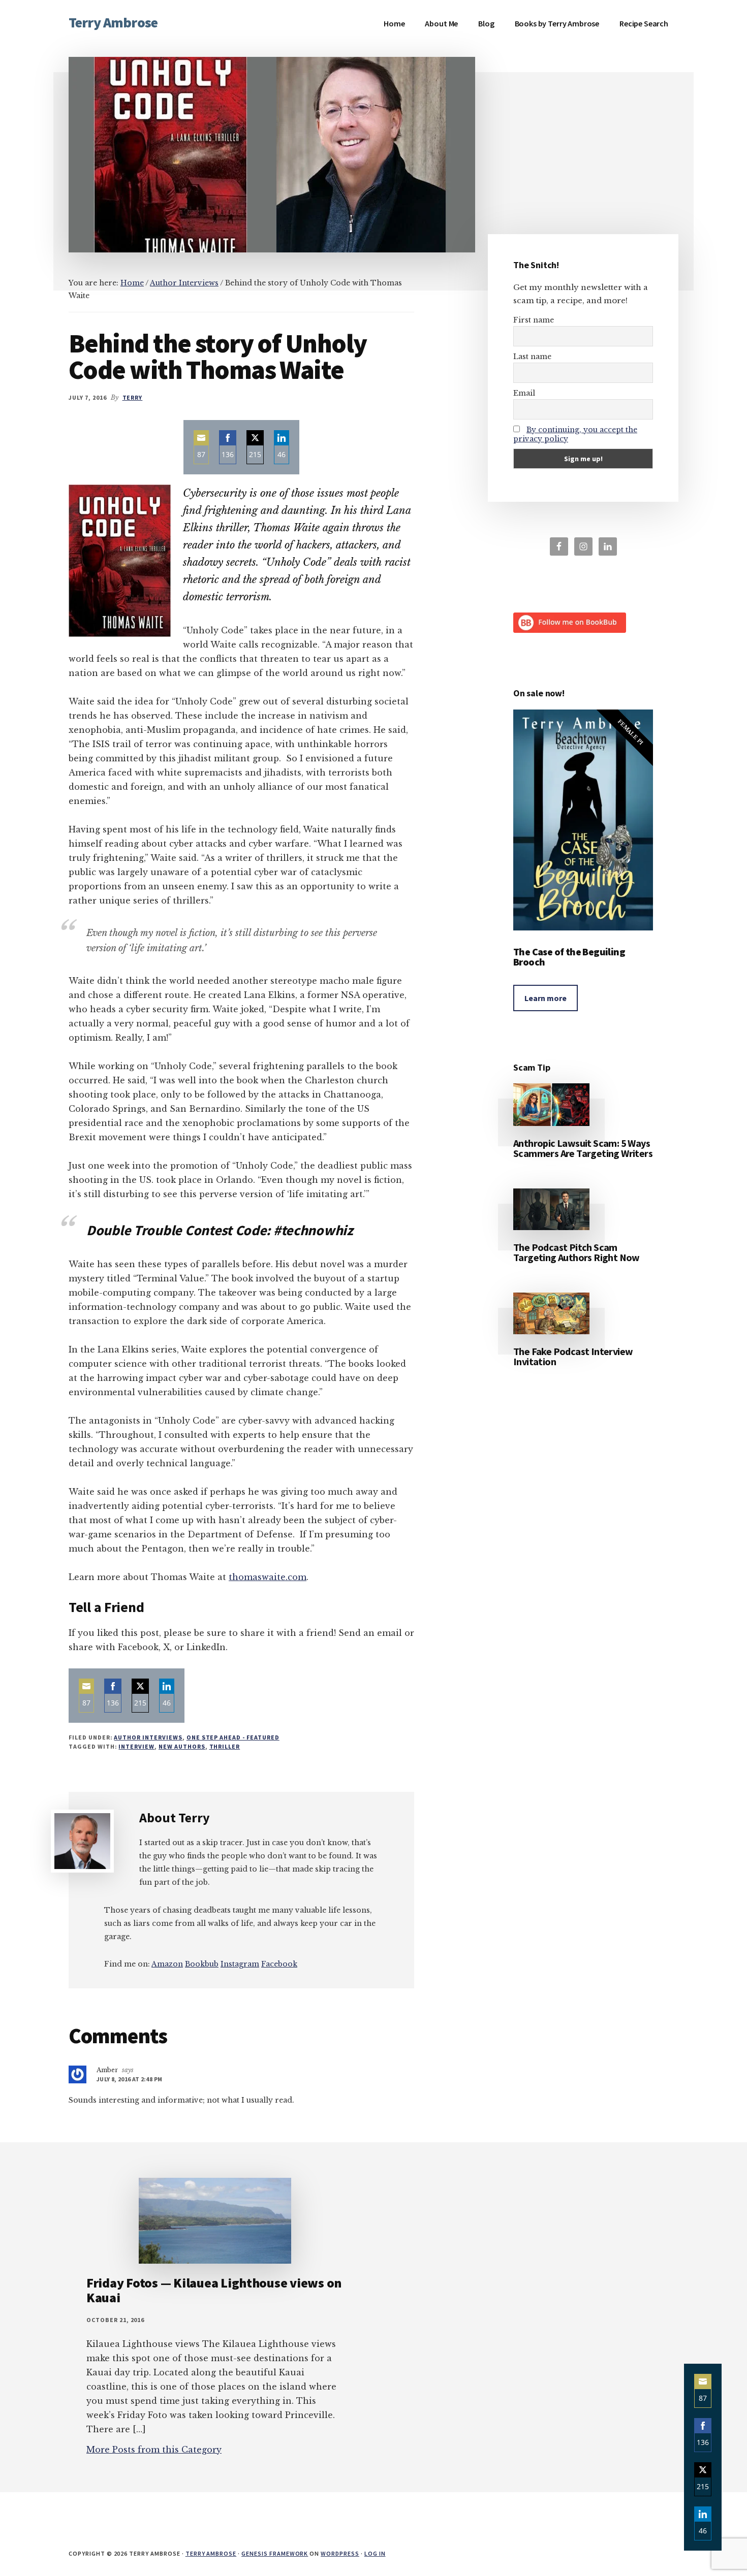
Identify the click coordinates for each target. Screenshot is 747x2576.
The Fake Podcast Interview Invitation (573, 1356)
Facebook (279, 1964)
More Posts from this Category (154, 2450)
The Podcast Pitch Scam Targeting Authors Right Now (577, 1252)
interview (136, 1746)
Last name (532, 357)
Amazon (167, 1964)
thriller (225, 1746)
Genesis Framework (275, 2553)
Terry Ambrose (113, 22)
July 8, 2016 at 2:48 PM (129, 2079)
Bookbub (202, 1964)
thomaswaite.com (268, 1577)
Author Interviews (148, 1737)
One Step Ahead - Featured (233, 1737)
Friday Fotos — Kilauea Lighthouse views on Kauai (214, 2290)
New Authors (182, 1746)
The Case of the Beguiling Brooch (569, 957)
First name (534, 320)
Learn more (546, 998)
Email (524, 393)
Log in (375, 2553)
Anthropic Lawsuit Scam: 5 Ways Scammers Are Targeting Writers (583, 1148)
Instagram (240, 1964)
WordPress (340, 2553)
